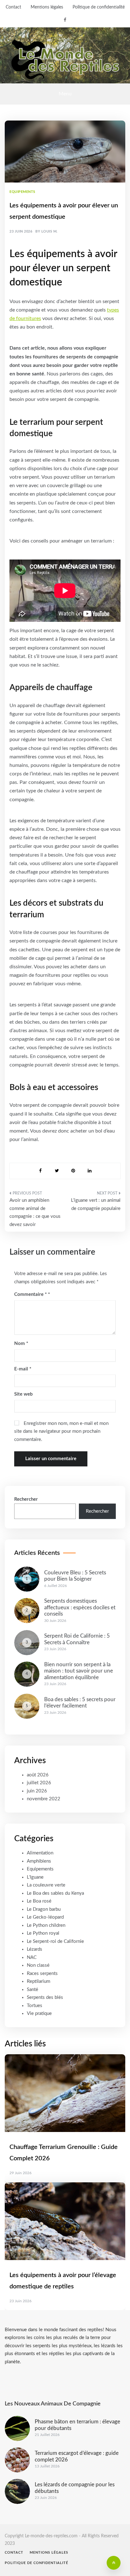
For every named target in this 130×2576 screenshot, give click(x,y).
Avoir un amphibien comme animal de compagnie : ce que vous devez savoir (35, 1212)
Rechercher (26, 1499)
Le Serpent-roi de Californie (55, 1941)
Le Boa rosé (39, 1901)
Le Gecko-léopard (45, 1917)
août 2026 (38, 1775)
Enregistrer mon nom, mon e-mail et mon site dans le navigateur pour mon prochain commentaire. (61, 1431)
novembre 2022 (44, 1799)
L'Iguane (35, 1877)
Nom (21, 1344)
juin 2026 (37, 1791)
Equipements (22, 192)
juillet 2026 (39, 1783)
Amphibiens (39, 1861)
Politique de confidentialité (99, 7)
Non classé (38, 1965)
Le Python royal (43, 1933)
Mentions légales (47, 7)
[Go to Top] (114, 2563)
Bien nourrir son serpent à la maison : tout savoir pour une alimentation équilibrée (79, 1671)
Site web (24, 1394)
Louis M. (50, 231)
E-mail (23, 1369)
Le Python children (46, 1925)
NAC (32, 1957)
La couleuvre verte (46, 1885)
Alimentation (40, 1853)
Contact (13, 7)
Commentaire (30, 1294)
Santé (32, 1990)
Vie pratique (39, 2014)
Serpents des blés (45, 1997)
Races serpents (42, 1974)
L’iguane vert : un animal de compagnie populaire (96, 1204)
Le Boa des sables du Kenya (55, 1893)
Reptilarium (38, 1981)
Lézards (35, 1949)
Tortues (35, 2006)
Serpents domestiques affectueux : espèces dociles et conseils (80, 1607)
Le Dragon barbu (44, 1909)
